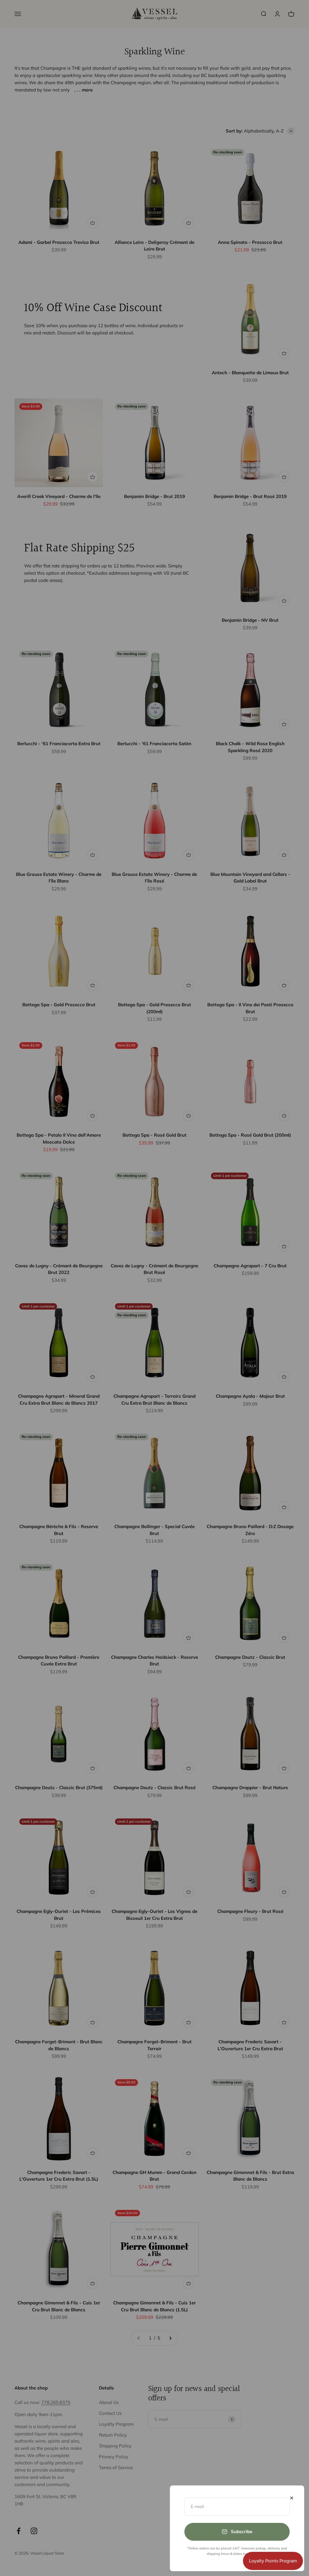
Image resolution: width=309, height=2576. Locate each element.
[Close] (292, 2498)
